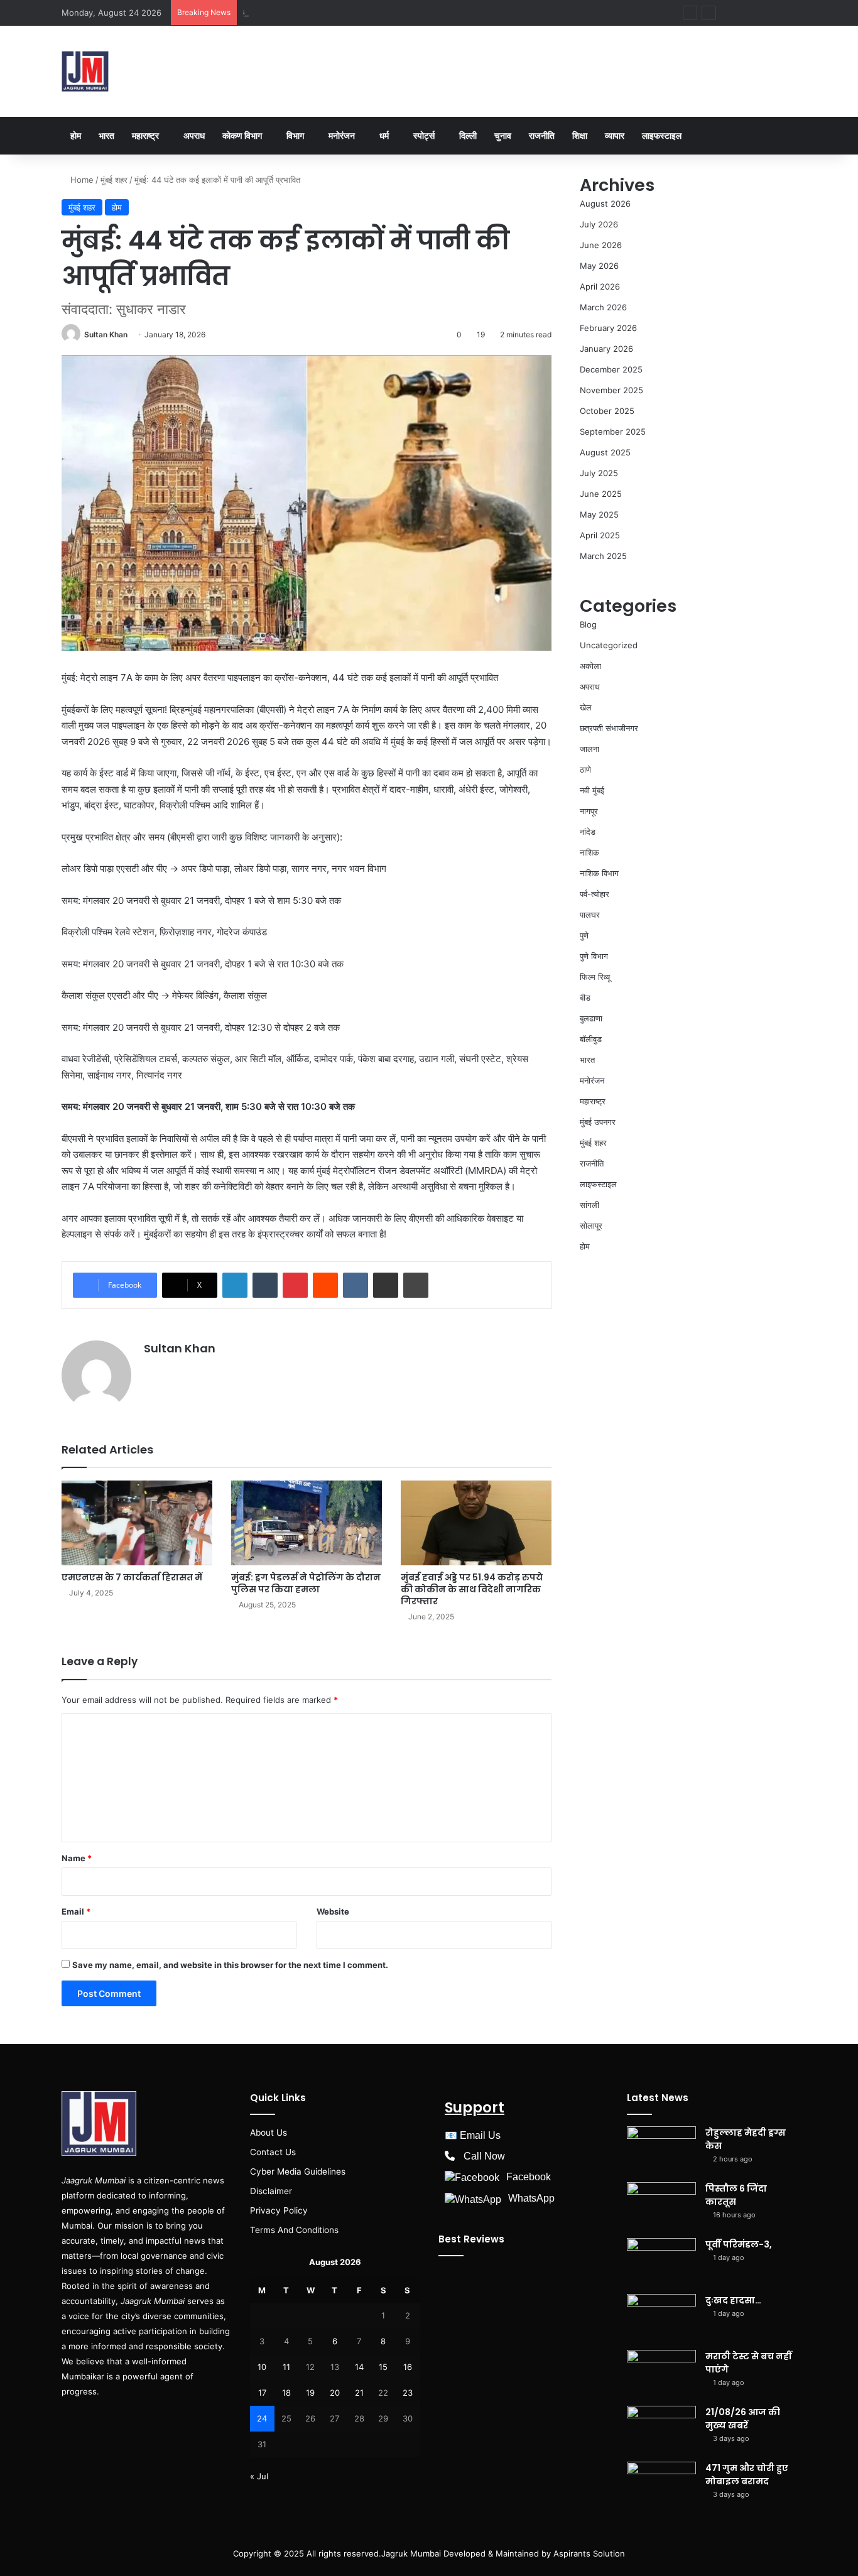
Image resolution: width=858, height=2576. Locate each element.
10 (262, 2367)
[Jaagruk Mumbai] (85, 71)
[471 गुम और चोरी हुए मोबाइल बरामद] (661, 2485)
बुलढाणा (591, 1018)
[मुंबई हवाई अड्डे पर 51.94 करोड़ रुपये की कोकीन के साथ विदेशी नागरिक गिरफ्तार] (476, 1523)
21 (359, 2393)
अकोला (590, 666)
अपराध (194, 135)
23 (408, 2393)
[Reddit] (325, 1285)
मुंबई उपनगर (598, 1122)
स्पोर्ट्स (424, 135)
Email (76, 1911)
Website (333, 1911)
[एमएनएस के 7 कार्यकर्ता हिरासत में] (137, 1523)
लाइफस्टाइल (662, 135)
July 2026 (599, 224)
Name (77, 1858)
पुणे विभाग (594, 956)
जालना (589, 749)
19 (310, 2393)
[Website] (151, 1370)
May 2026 (599, 266)
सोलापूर (591, 1226)
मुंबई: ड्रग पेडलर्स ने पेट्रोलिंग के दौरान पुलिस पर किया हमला (306, 1583)
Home (81, 180)
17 (262, 2393)
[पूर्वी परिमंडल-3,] (661, 2262)
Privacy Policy (279, 2210)
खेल (586, 707)
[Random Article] (749, 13)
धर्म (384, 135)
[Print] (416, 1285)
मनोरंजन (342, 135)
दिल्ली (468, 135)
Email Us (480, 2135)
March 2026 (603, 307)
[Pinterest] (295, 1285)
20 (335, 2393)
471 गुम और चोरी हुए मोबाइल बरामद (747, 2475)
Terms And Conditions (294, 2230)
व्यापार (615, 135)
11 (286, 2367)
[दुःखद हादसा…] (661, 2318)
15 (383, 2367)
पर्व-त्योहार (595, 894)
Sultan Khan (106, 334)
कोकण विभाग (242, 135)
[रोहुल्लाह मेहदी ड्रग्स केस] (661, 2150)
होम (76, 135)
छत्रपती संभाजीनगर (609, 728)
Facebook (529, 2177)
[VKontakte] (356, 1285)
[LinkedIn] (235, 1285)
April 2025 (600, 535)
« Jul (259, 2476)
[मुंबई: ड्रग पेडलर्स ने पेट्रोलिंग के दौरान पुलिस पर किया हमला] (307, 1523)
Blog (588, 624)
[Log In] (730, 13)
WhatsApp (531, 2198)
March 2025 (603, 556)
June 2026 (601, 245)
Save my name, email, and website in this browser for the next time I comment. (230, 1965)
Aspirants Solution (588, 2553)
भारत (106, 135)
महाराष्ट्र (145, 135)
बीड (585, 997)
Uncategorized (609, 645)
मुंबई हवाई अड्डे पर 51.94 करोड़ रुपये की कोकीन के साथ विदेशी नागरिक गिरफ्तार (472, 1589)
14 (359, 2367)
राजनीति (542, 135)
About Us (269, 2133)
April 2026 (600, 286)
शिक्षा (580, 135)
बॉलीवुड (591, 1039)
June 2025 (601, 494)
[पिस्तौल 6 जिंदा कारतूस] (661, 2206)
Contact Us (273, 2152)
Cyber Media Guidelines (298, 2171)
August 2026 (605, 204)
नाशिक (589, 852)
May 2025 (599, 514)
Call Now (484, 2156)
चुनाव (503, 135)
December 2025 (611, 369)
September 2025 (613, 432)
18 (286, 2393)
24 (262, 2418)
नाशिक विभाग (599, 873)
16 (408, 2367)
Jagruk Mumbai (411, 2553)
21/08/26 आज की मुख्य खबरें (743, 2419)
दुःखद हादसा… (265, 13)
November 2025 (611, 390)
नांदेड (588, 832)
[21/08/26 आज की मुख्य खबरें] (661, 2429)
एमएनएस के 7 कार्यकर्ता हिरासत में (132, 1577)
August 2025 (605, 452)
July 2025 (599, 473)
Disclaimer (271, 2191)
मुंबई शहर (114, 180)
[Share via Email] (386, 1285)
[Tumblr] (265, 1285)
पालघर (590, 915)
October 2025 (607, 411)
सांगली (589, 1205)
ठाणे (585, 769)
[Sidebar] (768, 13)
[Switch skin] (787, 13)
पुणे (584, 935)
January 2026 (606, 349)
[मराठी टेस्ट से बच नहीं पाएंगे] (661, 2373)
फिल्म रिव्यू (595, 977)
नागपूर (589, 811)
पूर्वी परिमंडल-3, (739, 2244)
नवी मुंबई (592, 790)
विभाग (295, 135)
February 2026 (608, 328)
